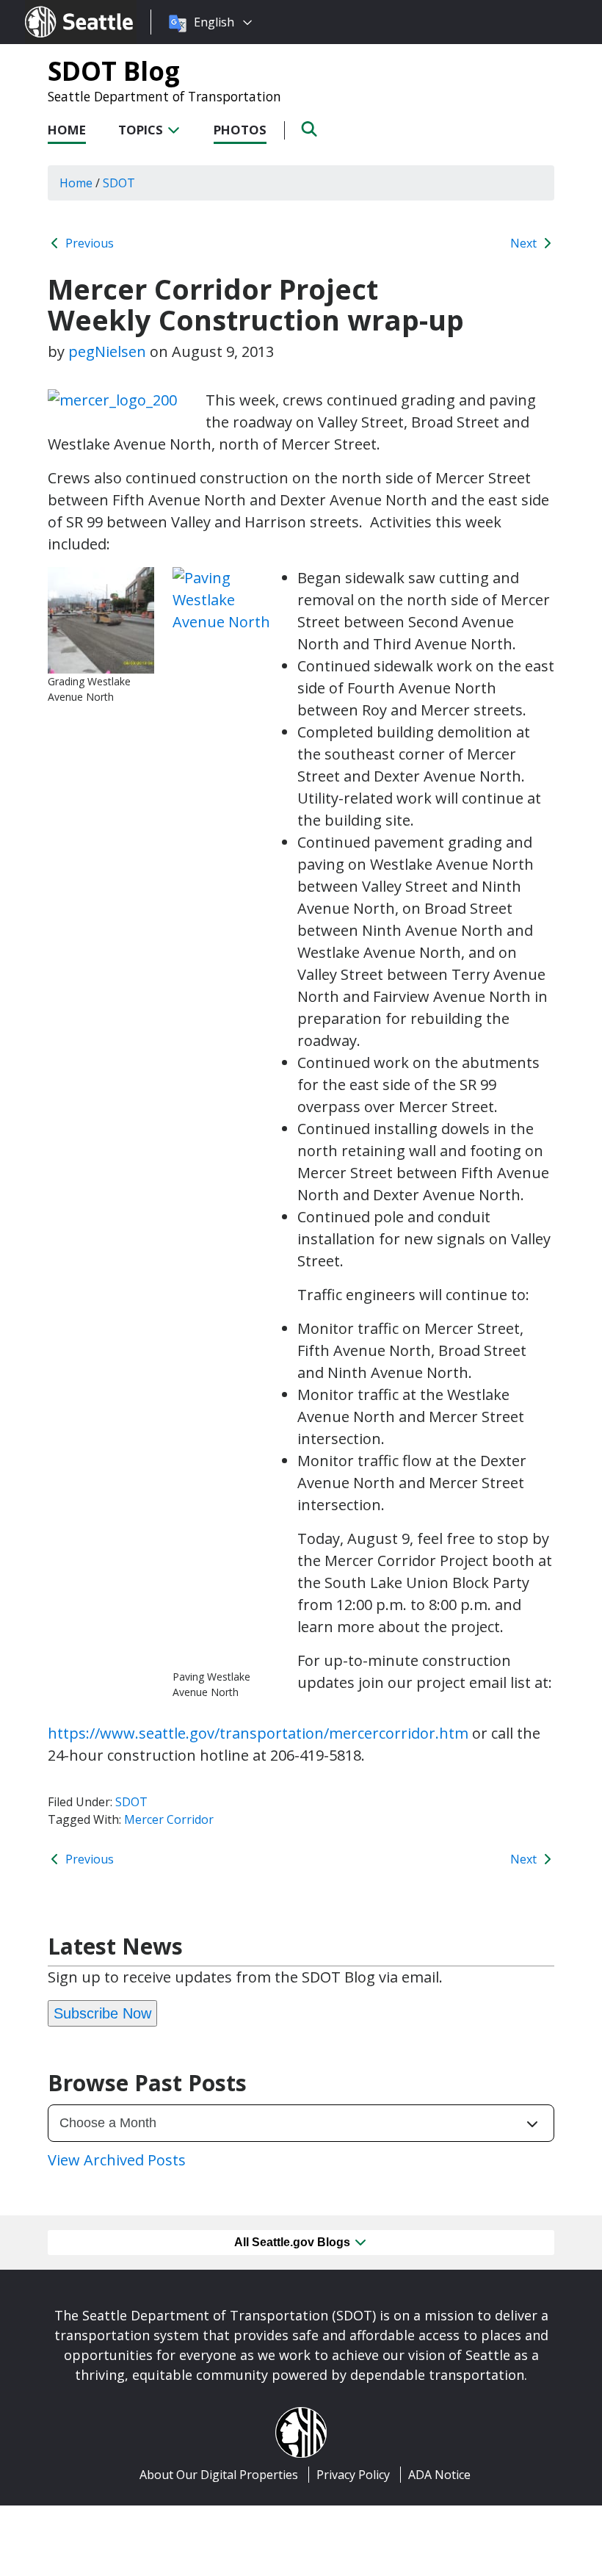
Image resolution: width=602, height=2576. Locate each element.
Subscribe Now (102, 2013)
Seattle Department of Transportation (164, 96)
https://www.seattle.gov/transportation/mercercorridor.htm (258, 1733)
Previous (88, 243)
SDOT (131, 1802)
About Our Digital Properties (219, 2475)
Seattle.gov (56, 8)
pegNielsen (107, 351)
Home (67, 130)
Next (525, 243)
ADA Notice (439, 2475)
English (214, 22)
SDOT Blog (114, 71)
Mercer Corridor (169, 1819)
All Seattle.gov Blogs (294, 2242)
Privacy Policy (353, 2475)
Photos (240, 130)
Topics (142, 130)
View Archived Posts (117, 2160)
